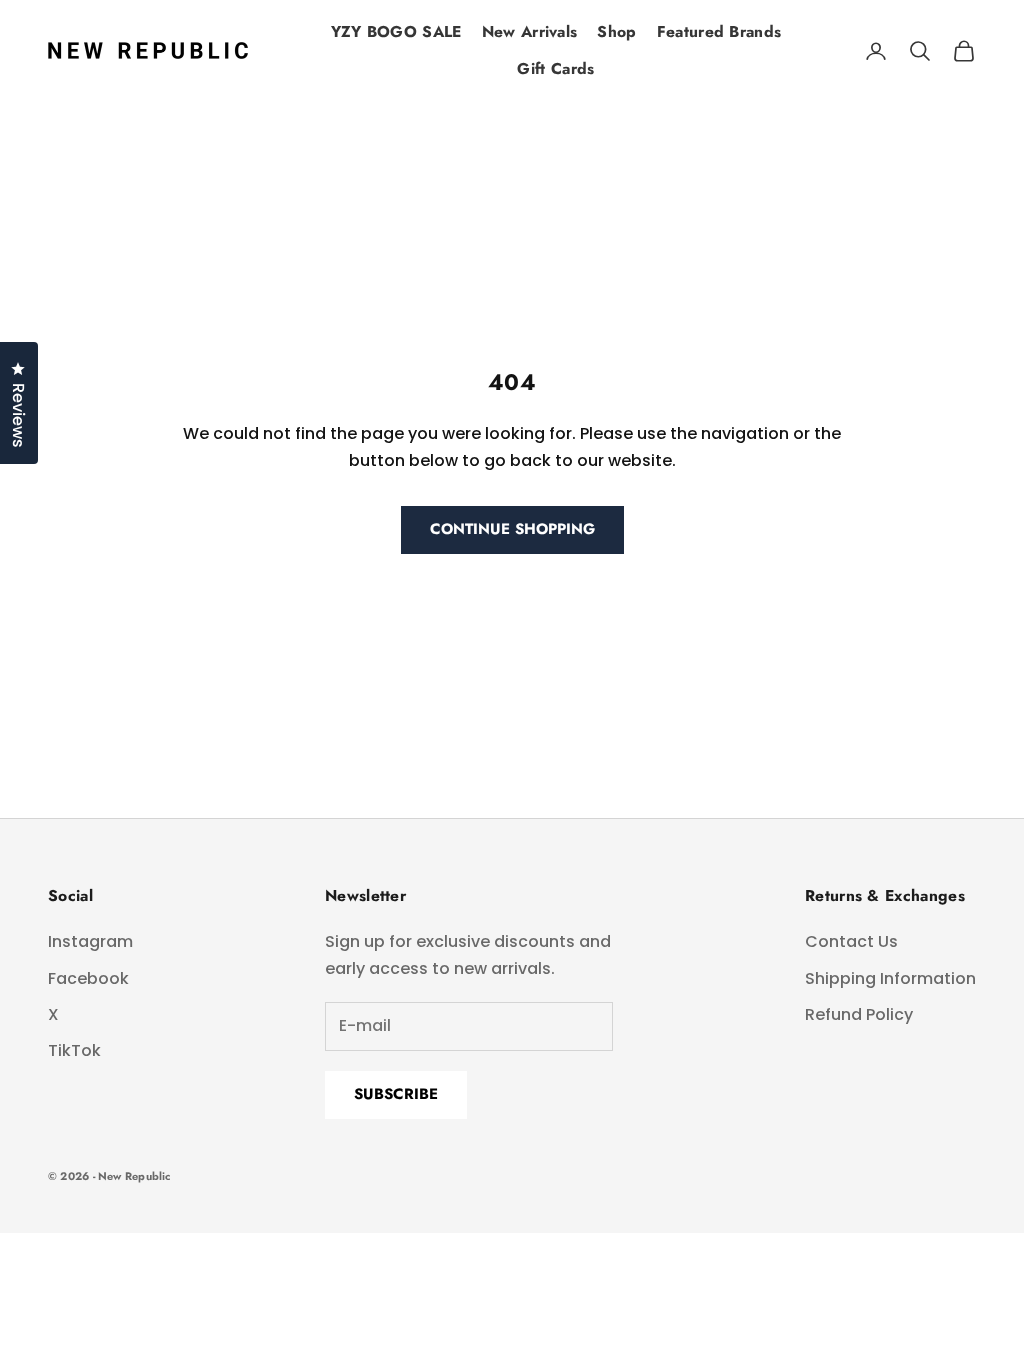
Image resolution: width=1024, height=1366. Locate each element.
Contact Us (851, 941)
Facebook (88, 978)
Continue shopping (512, 529)
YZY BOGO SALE (396, 31)
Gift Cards (555, 68)
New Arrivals (530, 31)
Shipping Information (890, 978)
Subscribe (396, 1094)
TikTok (74, 1050)
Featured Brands (719, 31)
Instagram (90, 941)
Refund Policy (859, 1014)
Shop (616, 31)
